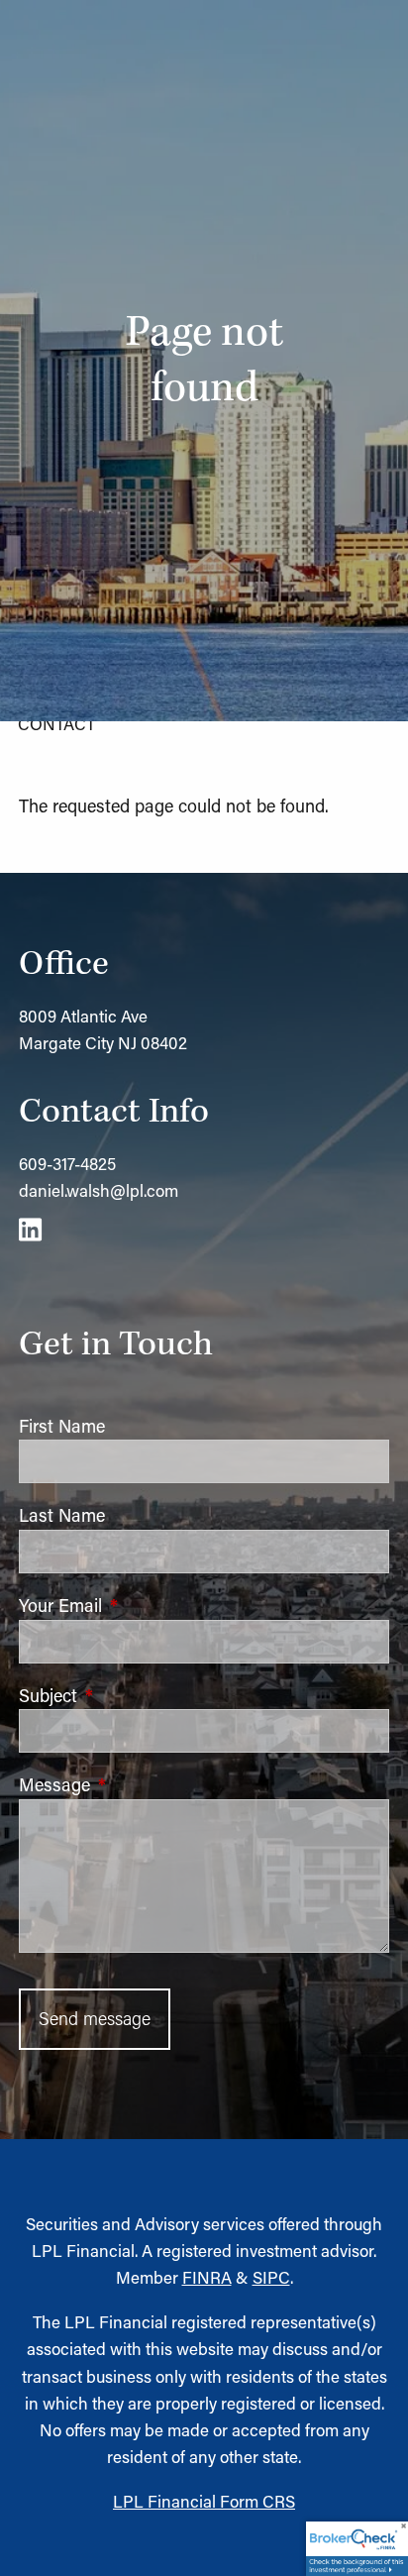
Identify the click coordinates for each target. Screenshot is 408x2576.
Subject (130, 1695)
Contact (56, 723)
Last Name (62, 1515)
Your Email (143, 1605)
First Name (62, 1426)
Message (137, 1784)
